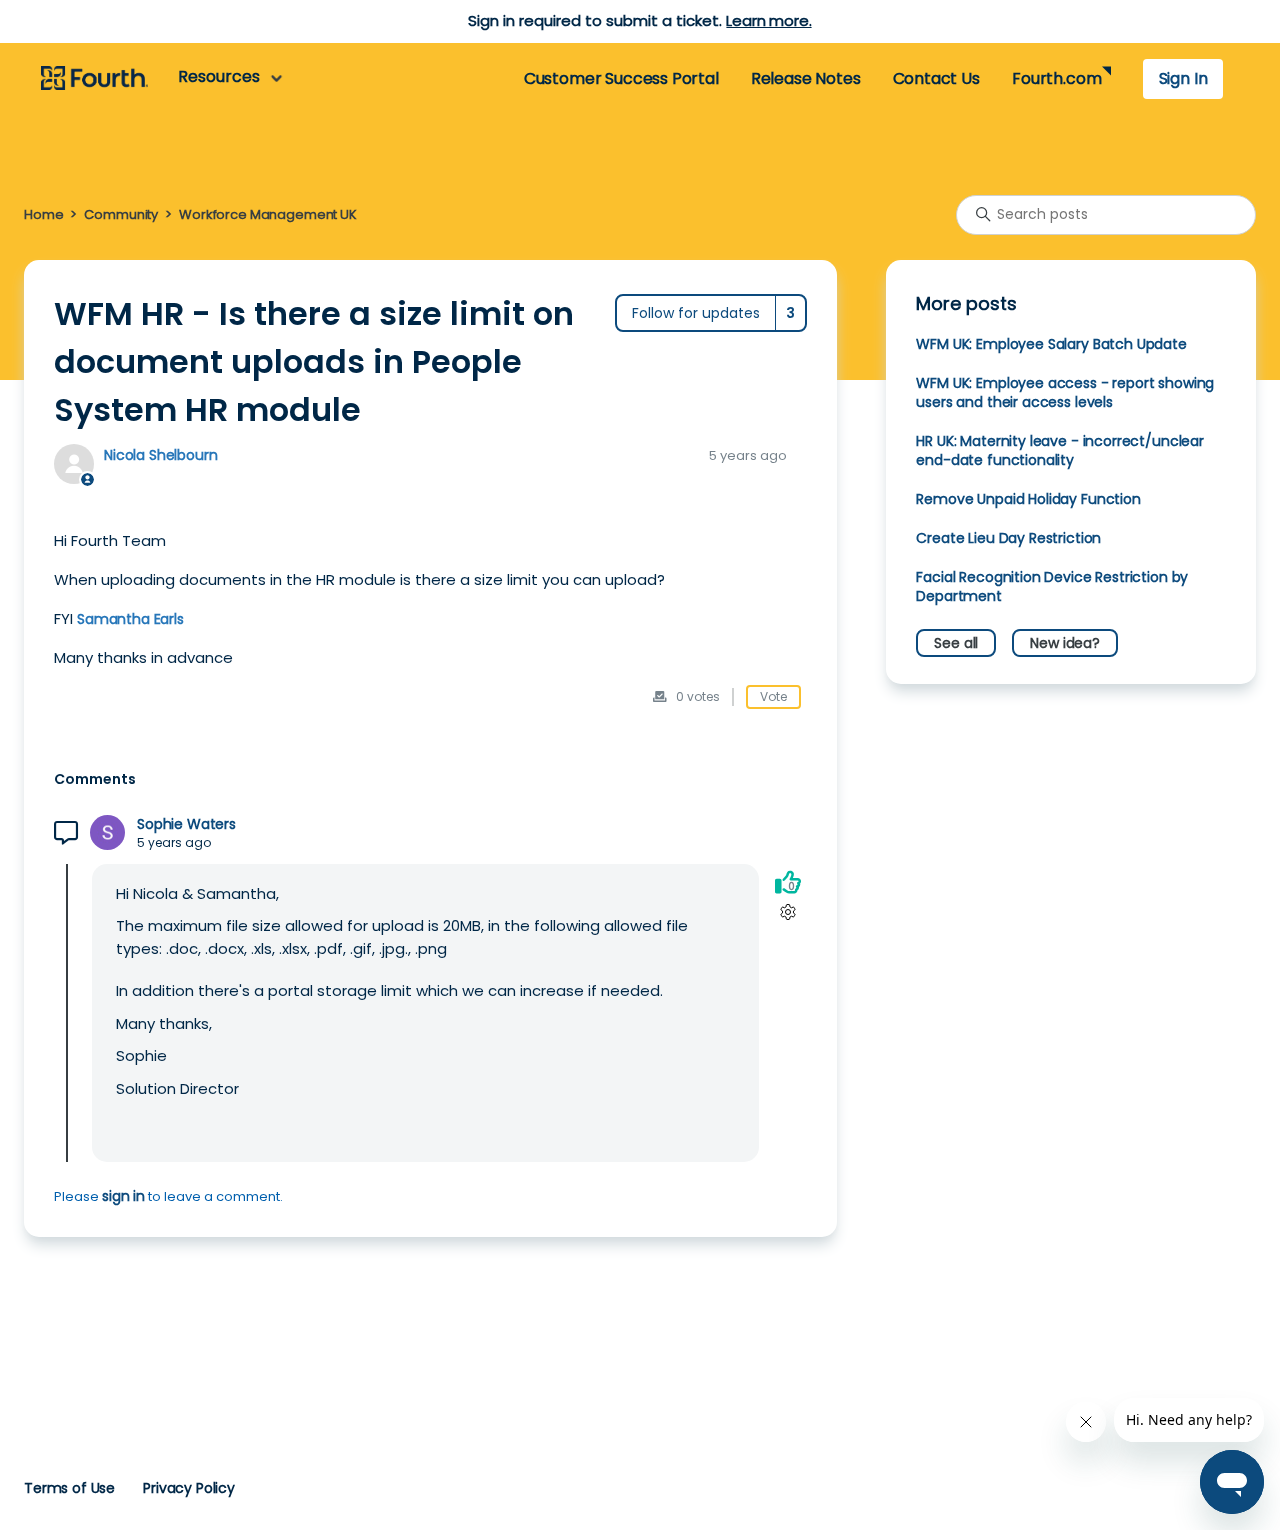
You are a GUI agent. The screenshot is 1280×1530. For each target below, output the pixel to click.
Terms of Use (69, 1488)
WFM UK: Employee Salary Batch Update (1051, 344)
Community (121, 214)
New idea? (1065, 643)
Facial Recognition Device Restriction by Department (1052, 586)
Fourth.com (1056, 78)
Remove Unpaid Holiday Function (1028, 499)
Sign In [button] (1183, 78)
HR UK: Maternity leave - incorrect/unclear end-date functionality (1060, 450)
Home (43, 214)
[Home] (94, 79)
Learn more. (768, 20)
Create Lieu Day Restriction (1008, 538)
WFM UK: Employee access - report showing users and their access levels (1065, 392)
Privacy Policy (189, 1488)
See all (956, 643)
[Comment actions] (787, 912)
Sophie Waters (186, 824)
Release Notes (806, 78)
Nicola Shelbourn (161, 455)
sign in (123, 1196)
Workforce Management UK (268, 214)
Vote (773, 696)
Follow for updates (696, 313)
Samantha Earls (130, 619)
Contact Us (936, 78)
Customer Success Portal (621, 78)
